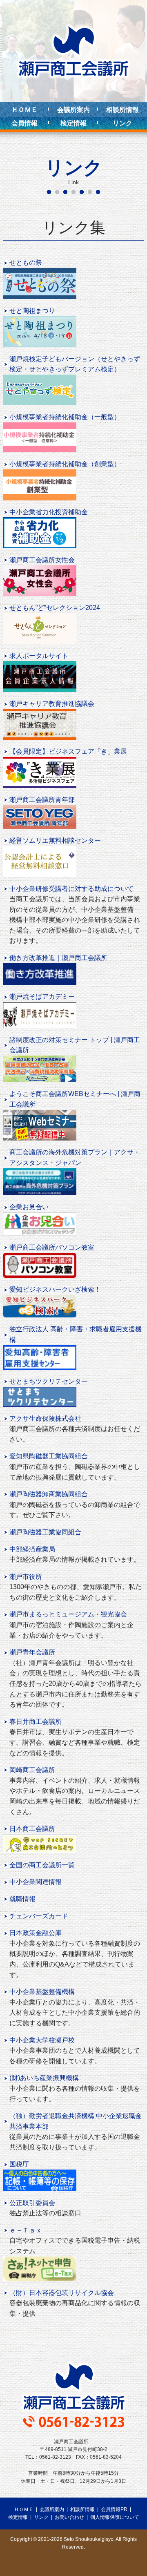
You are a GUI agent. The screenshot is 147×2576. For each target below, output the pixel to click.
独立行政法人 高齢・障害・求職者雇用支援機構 (76, 1334)
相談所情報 (122, 110)
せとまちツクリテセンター (49, 1381)
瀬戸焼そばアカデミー (42, 997)
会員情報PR (114, 2509)
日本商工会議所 (32, 1829)
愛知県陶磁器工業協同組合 (49, 1456)
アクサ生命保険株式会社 (45, 1419)
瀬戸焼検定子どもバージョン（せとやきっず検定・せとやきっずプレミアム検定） (75, 364)
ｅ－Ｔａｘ (26, 2230)
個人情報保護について (115, 2517)
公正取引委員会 (32, 2203)
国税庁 (19, 2164)
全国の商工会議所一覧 (42, 1865)
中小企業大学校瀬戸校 (42, 2040)
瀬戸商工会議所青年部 (42, 800)
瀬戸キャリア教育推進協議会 (52, 704)
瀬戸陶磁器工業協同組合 (45, 1532)
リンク (122, 123)
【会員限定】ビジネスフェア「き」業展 (68, 751)
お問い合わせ (69, 2517)
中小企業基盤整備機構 (42, 1992)
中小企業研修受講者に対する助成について (71, 889)
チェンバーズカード (39, 1916)
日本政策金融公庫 (36, 1933)
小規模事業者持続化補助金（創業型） (65, 464)
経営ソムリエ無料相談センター (55, 840)
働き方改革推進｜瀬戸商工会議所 (58, 958)
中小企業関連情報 (36, 1882)
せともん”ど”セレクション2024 (55, 608)
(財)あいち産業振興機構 (44, 2078)
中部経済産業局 (32, 1549)
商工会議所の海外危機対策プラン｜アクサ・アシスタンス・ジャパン (75, 1157)
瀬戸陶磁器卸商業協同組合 (49, 1494)
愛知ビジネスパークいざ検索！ (55, 1289)
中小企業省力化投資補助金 (49, 512)
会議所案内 (73, 110)
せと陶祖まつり (32, 311)
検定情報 (73, 123)
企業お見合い (29, 1207)
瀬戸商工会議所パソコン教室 (52, 1247)
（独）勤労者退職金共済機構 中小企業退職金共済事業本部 (76, 2121)
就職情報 (22, 1899)
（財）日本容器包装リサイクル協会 (62, 2293)
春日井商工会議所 (36, 1722)
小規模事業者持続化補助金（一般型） (65, 417)
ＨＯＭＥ (24, 110)
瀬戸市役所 (26, 1577)
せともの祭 (26, 262)
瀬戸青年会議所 (32, 1652)
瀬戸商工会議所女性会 (42, 560)
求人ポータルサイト (39, 656)
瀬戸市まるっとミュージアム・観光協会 (68, 1614)
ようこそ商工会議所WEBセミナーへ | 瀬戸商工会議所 (75, 1099)
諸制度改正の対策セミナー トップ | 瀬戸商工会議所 (75, 1045)
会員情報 (24, 123)
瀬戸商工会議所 (73, 51)
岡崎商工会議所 (32, 1770)
